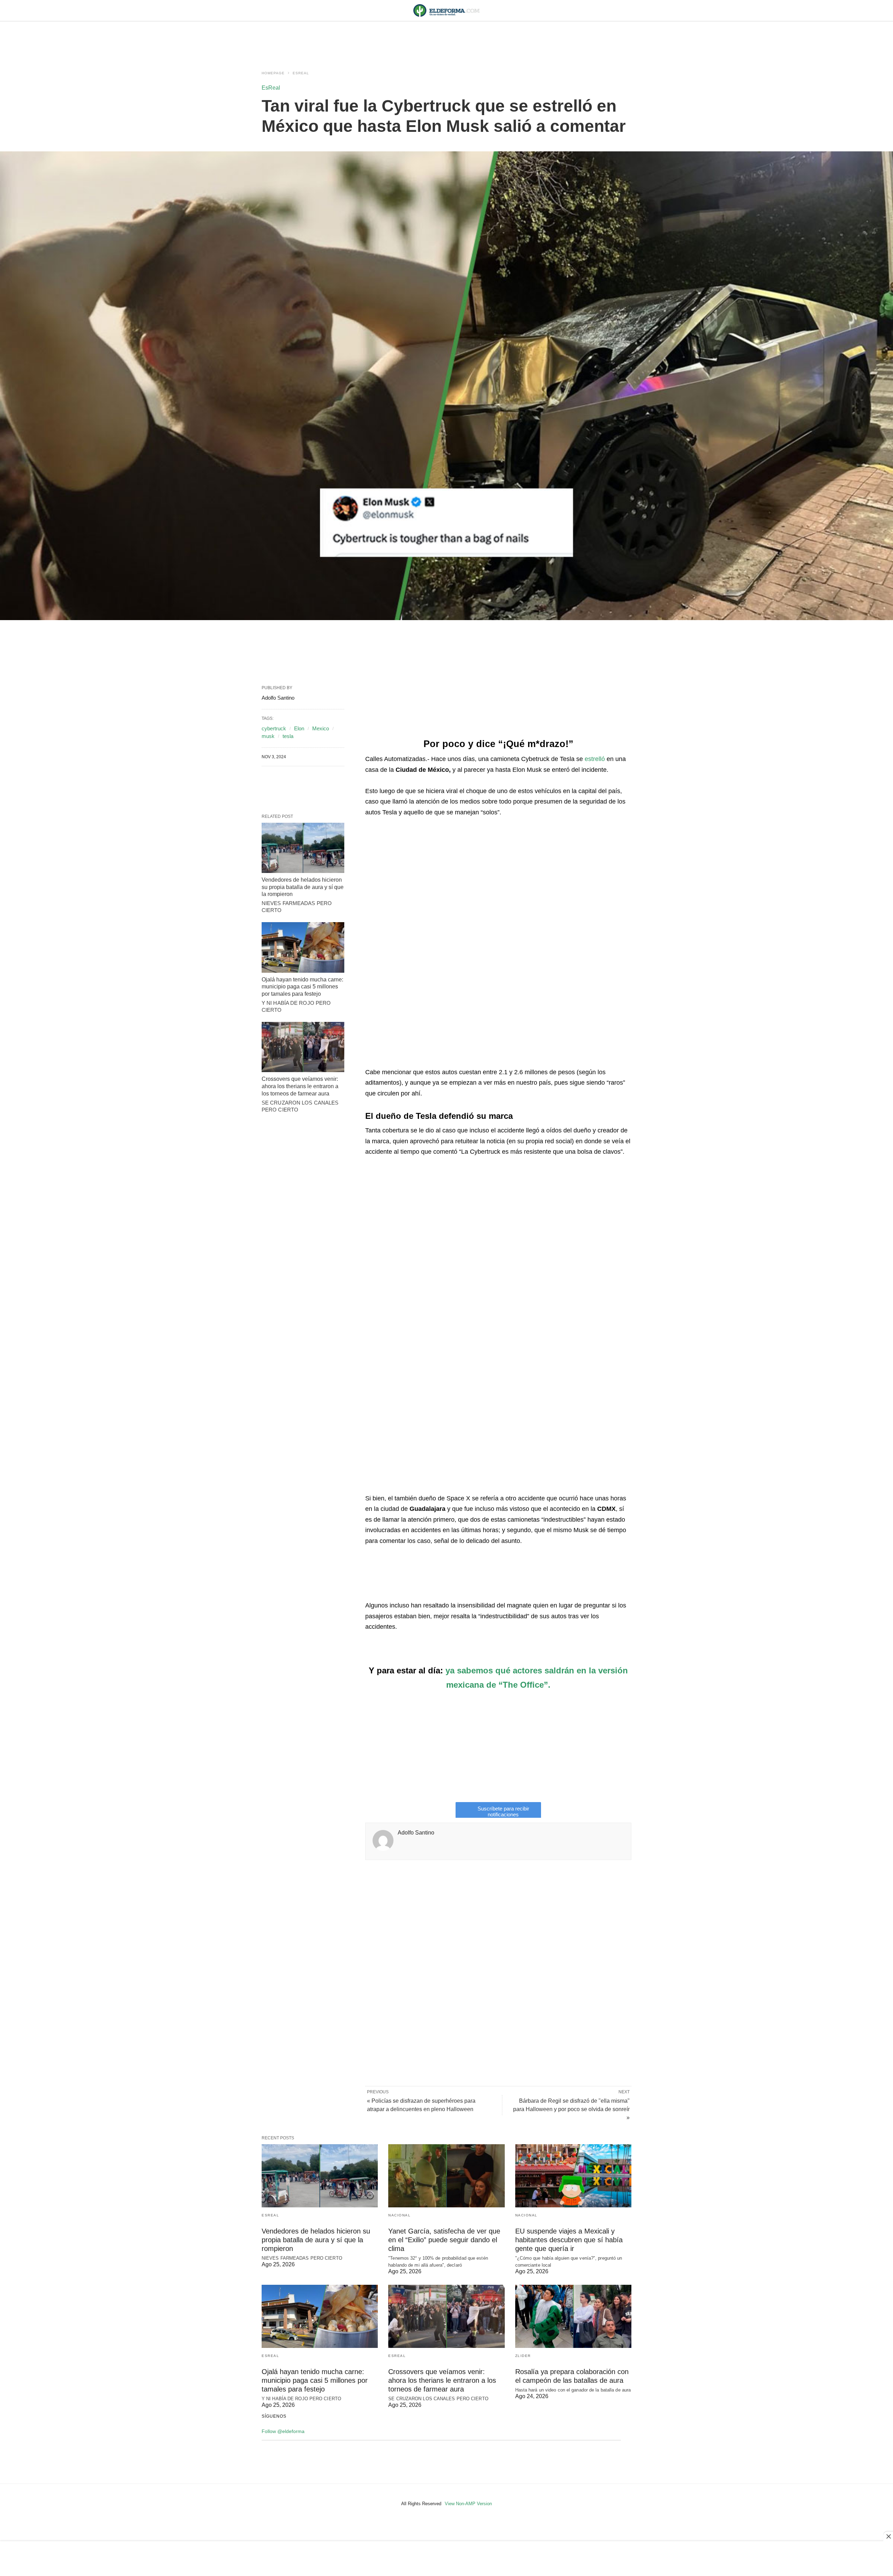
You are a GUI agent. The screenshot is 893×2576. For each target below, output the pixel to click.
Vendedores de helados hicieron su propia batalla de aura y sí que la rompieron (303, 887)
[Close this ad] (888, 2536)
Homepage (273, 73)
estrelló (595, 759)
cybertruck (274, 728)
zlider (523, 2356)
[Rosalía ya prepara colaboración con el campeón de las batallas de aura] (573, 2316)
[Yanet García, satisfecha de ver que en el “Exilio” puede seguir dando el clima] (446, 2176)
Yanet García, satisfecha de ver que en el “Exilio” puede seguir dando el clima (444, 2240)
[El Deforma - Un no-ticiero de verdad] (446, 10)
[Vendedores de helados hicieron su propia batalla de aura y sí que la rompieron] (303, 848)
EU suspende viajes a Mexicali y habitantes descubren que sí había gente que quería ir (569, 2240)
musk (268, 736)
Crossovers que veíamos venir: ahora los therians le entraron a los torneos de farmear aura (300, 1086)
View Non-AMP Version (468, 2504)
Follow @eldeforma (283, 2431)
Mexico (321, 728)
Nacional (399, 2215)
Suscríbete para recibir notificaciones (503, 1812)
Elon (299, 728)
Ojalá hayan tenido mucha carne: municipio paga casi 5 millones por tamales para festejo (302, 987)
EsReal (301, 73)
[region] (446, 39)
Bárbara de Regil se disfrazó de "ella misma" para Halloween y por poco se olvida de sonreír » (571, 2109)
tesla (288, 736)
